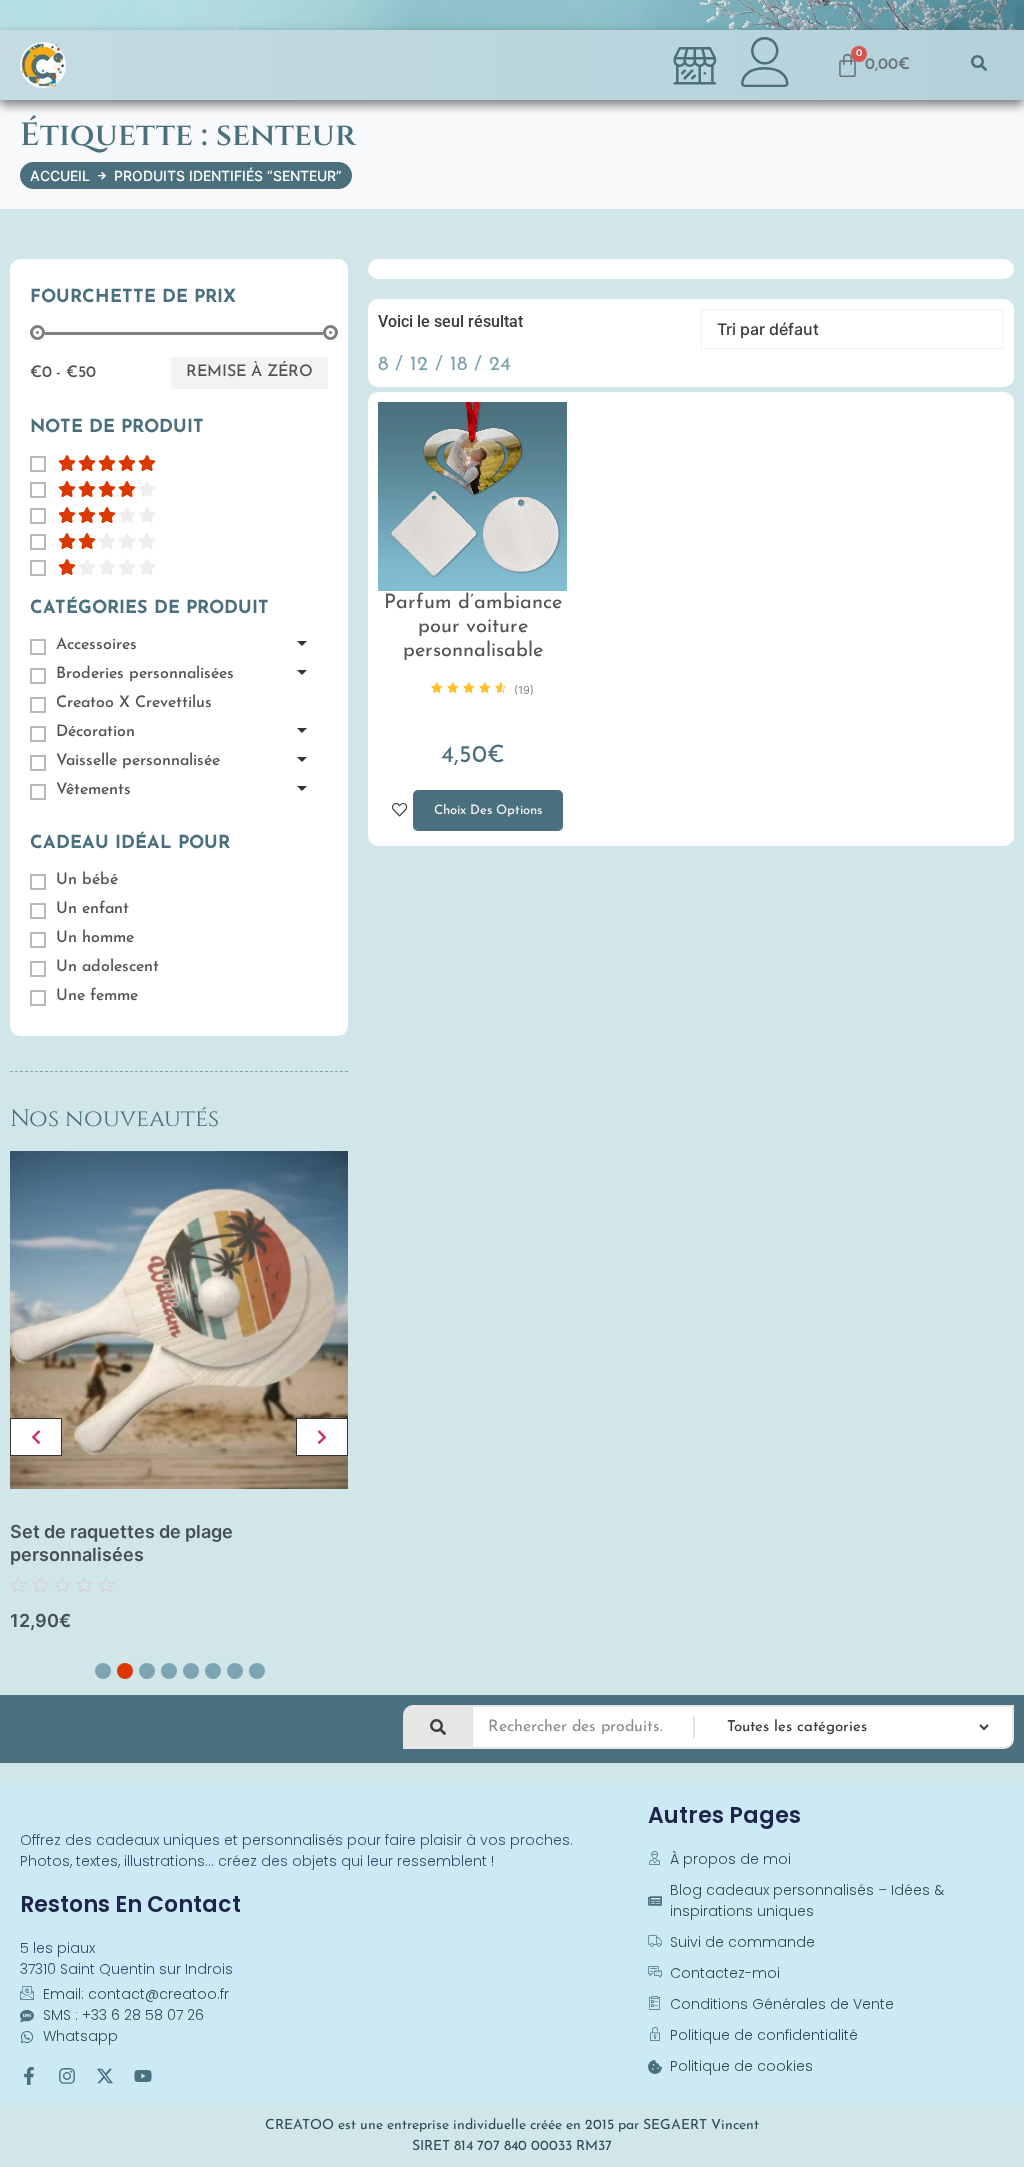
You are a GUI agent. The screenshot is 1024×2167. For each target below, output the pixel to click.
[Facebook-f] (29, 2076)
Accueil (60, 175)
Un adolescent (107, 967)
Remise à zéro (249, 372)
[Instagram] (67, 2076)
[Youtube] (143, 2076)
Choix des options (477, 803)
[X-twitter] (105, 2076)
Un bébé (87, 880)
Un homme (95, 938)
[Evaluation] (93, 463)
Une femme (97, 996)
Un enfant (92, 909)
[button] (979, 65)
